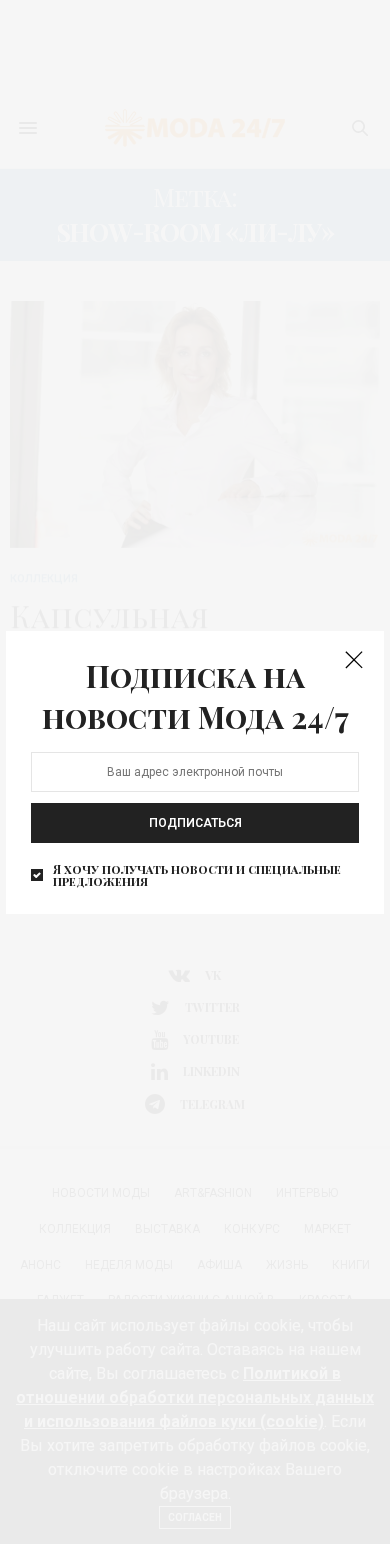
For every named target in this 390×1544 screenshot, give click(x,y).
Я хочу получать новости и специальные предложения (197, 875)
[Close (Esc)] (354, 661)
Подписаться (195, 823)
